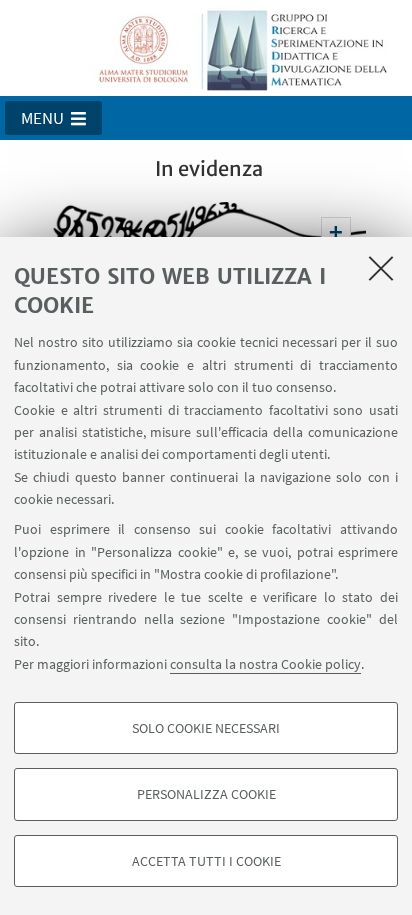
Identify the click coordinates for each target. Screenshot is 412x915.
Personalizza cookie (206, 794)
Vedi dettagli (336, 232)
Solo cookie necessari (206, 728)
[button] (53, 118)
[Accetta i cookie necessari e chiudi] (381, 268)
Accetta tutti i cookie (206, 861)
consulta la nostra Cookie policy (265, 664)
